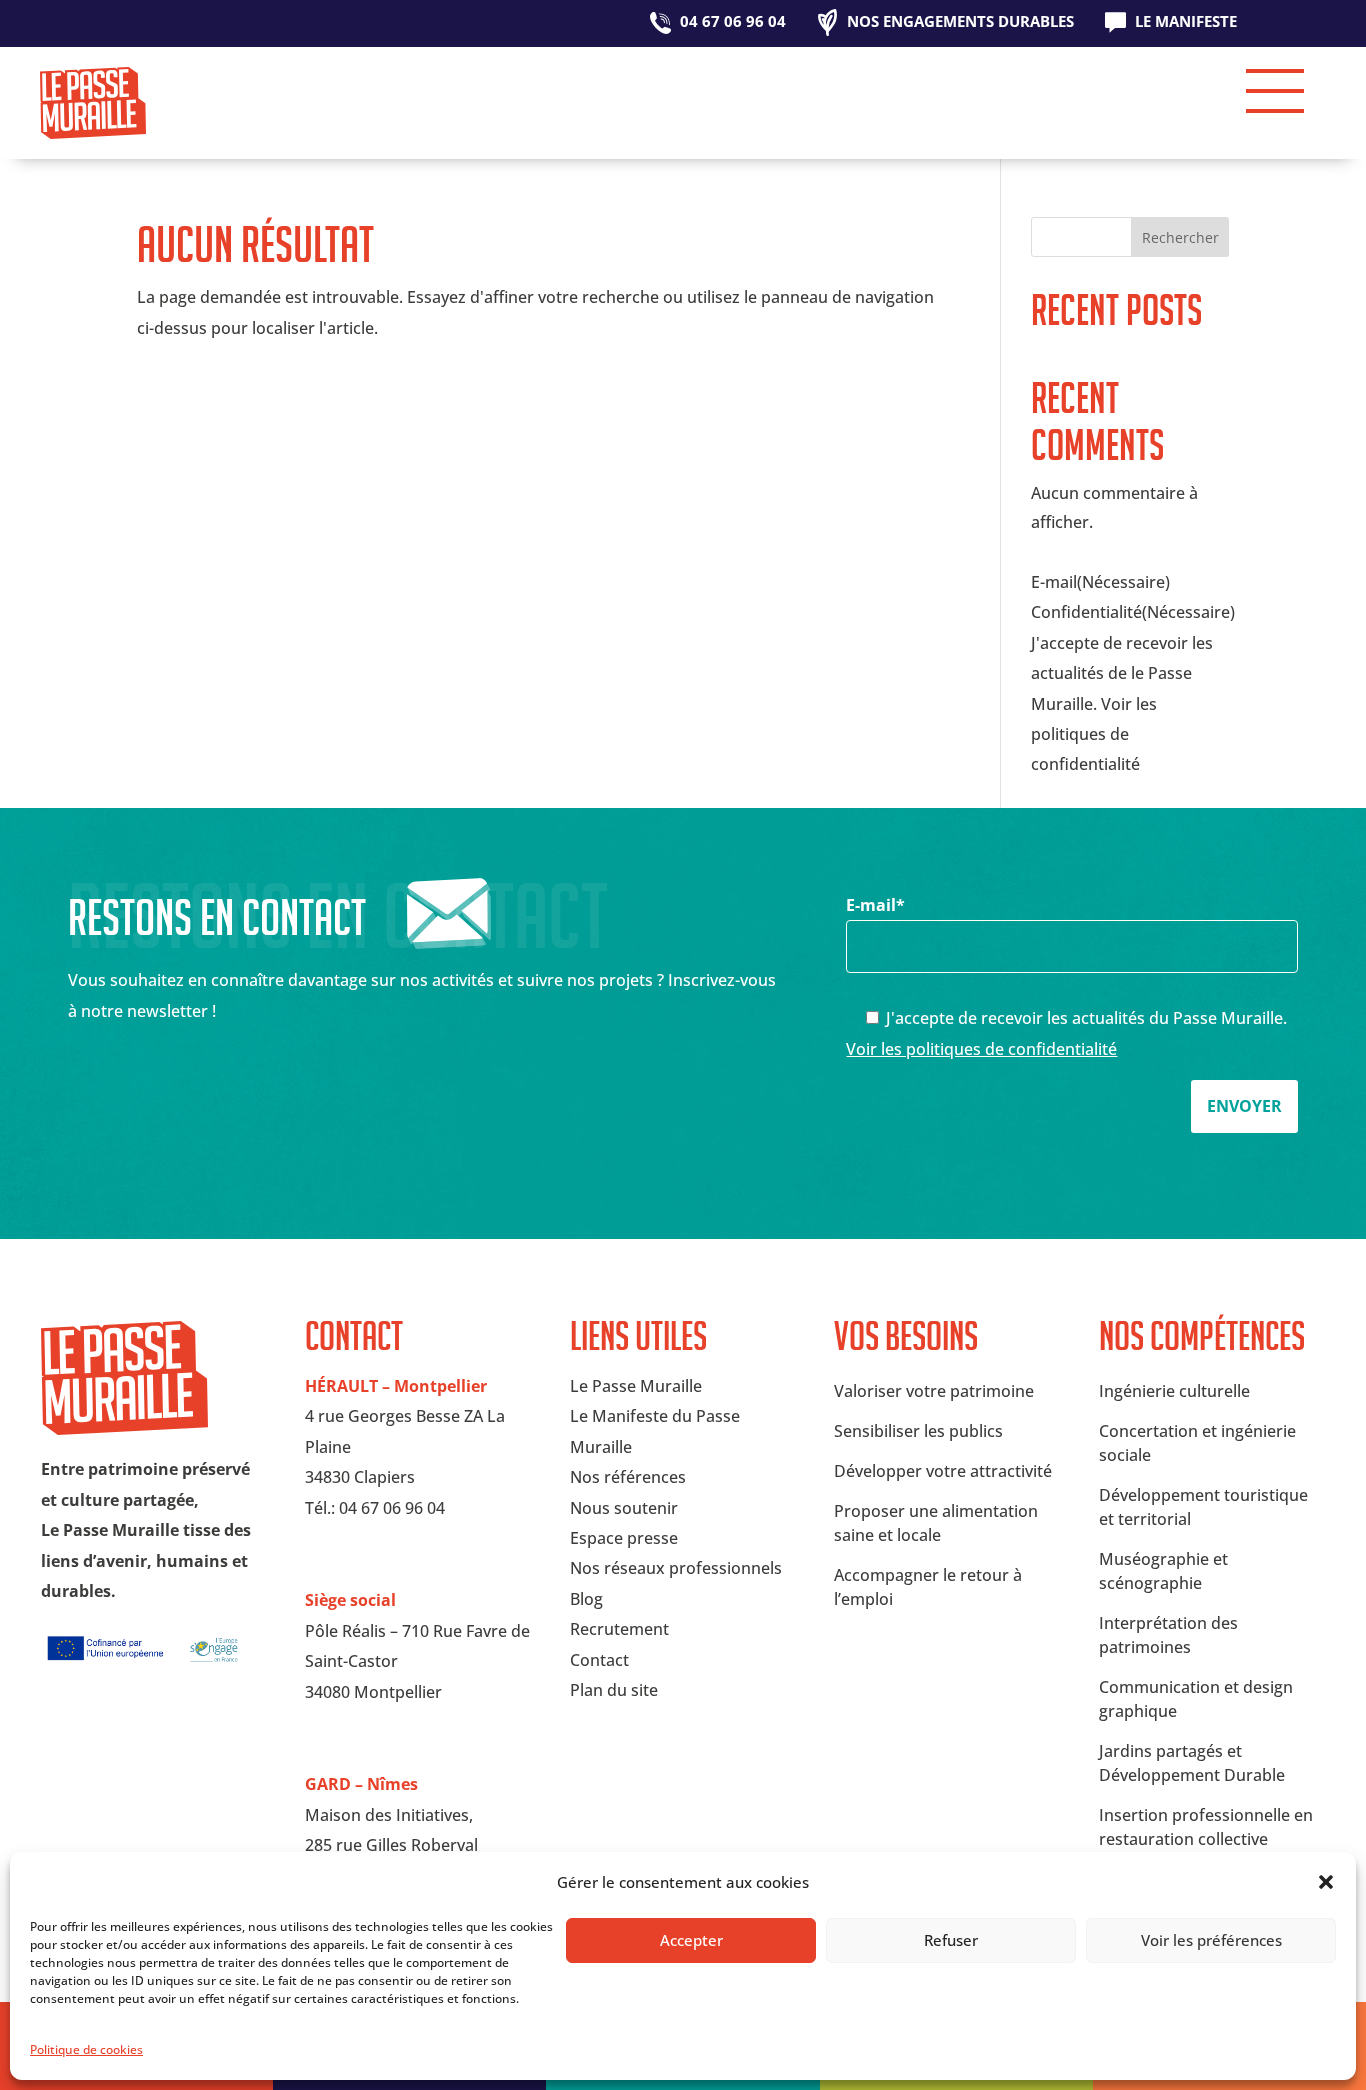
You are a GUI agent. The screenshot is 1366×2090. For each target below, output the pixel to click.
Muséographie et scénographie (1163, 1571)
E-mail (875, 905)
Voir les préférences (1211, 1940)
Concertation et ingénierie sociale (1197, 1443)
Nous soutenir (624, 1508)
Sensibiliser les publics (918, 1431)
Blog (586, 1599)
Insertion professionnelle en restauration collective (1206, 1827)
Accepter (691, 1940)
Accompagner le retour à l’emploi (928, 1587)
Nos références (628, 1477)
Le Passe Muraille (636, 1386)
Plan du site (614, 1690)
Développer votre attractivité (943, 1471)
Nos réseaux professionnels (676, 1568)
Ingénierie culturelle (1174, 1391)
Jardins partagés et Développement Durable (1192, 1763)
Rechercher (1180, 237)
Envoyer (1244, 1106)
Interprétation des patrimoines (1168, 1635)
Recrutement (619, 1629)
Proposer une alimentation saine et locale (936, 1523)
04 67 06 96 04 (733, 22)
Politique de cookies (86, 2049)
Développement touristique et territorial (1203, 1507)
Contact (599, 1660)
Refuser (951, 1940)
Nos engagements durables (960, 22)
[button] (1326, 1882)
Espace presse (624, 1538)
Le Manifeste (1186, 22)
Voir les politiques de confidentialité (981, 1049)
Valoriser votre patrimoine (934, 1391)
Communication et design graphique (1196, 1699)
